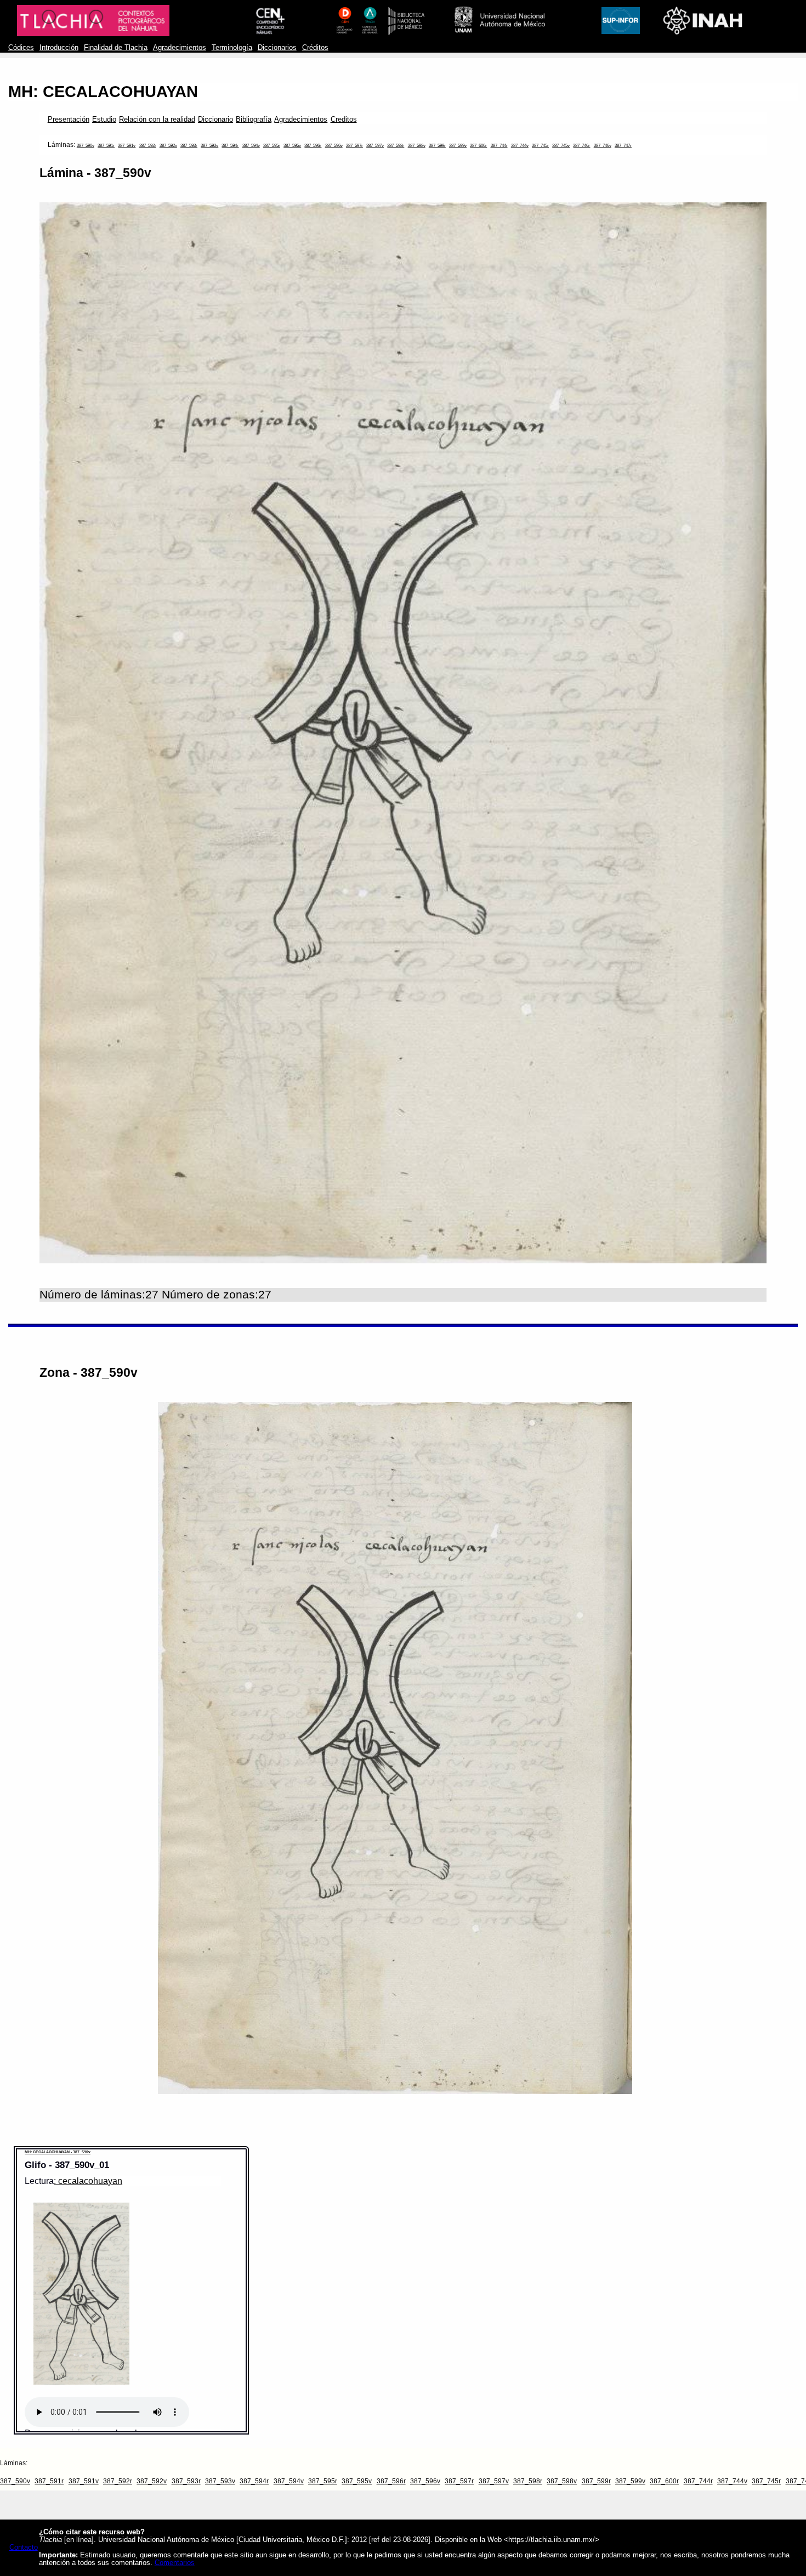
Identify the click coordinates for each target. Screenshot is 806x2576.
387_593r (189, 146)
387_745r (540, 146)
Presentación (69, 120)
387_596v (334, 146)
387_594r (230, 146)
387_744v (520, 146)
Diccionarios (277, 48)
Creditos (344, 120)
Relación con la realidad (157, 120)
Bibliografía (254, 120)
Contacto (24, 2547)
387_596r (313, 146)
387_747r (623, 146)
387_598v (417, 146)
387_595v (292, 146)
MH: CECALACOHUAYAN (103, 92)
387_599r (437, 146)
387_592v (168, 146)
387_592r (148, 146)
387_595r (272, 146)
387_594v (251, 146)
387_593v (209, 146)
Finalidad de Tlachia (116, 48)
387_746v (603, 146)
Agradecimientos (180, 48)
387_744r (499, 146)
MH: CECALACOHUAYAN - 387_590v (58, 2152)
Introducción (59, 48)
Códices (21, 48)
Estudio (104, 120)
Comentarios (175, 2563)
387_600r (478, 146)
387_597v (375, 146)
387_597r (354, 146)
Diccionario (215, 120)
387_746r (581, 146)
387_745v (561, 146)
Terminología (232, 48)
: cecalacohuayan (88, 2181)
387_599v (458, 146)
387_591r (106, 146)
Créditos (315, 48)
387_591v (127, 146)
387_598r (396, 146)
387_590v (86, 146)
